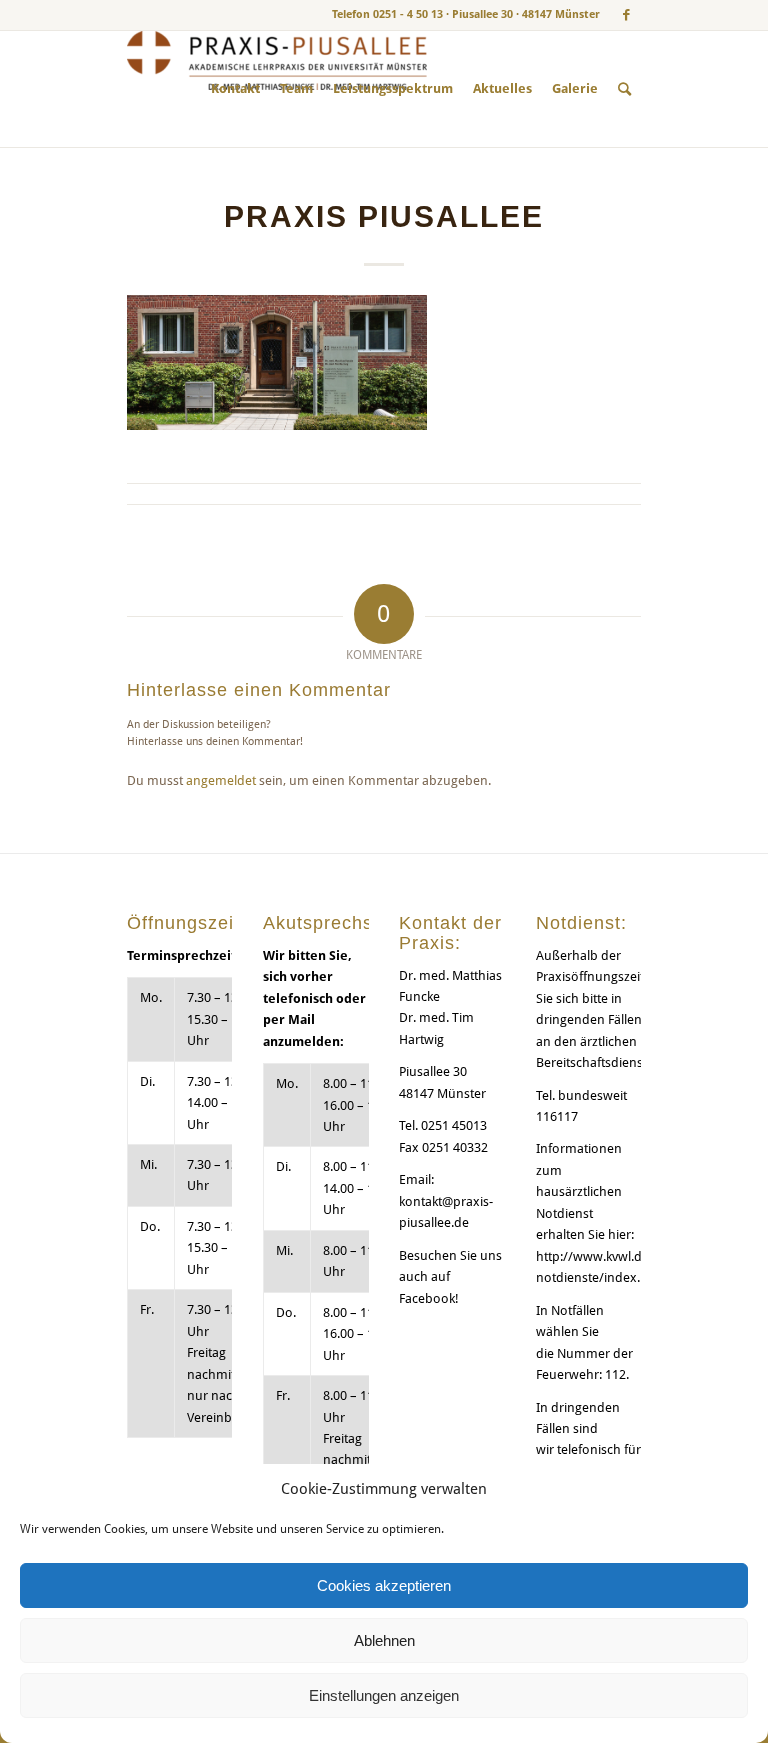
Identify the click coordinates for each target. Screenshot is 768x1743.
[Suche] (624, 89)
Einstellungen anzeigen (384, 1695)
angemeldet (221, 780)
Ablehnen (384, 1640)
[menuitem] (235, 89)
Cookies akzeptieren (384, 1585)
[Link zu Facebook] (626, 15)
